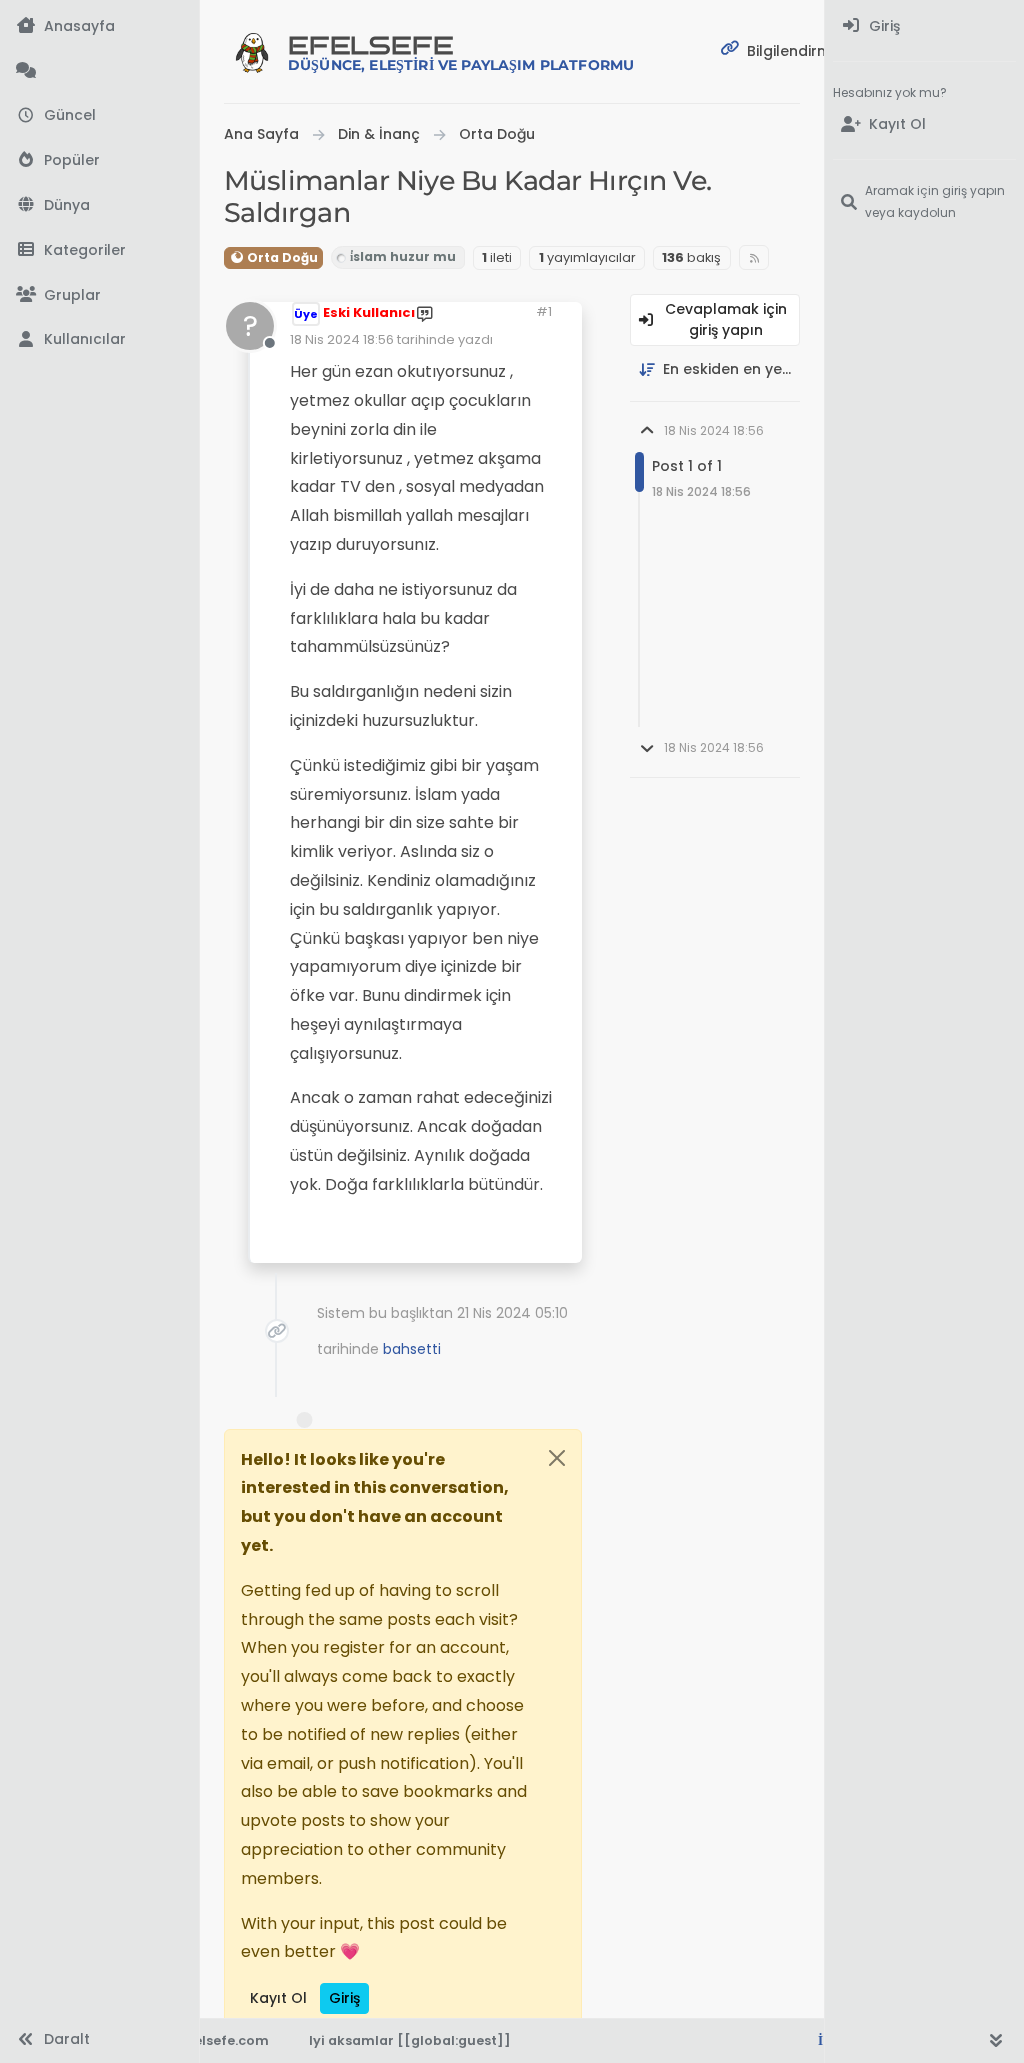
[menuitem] (924, 26)
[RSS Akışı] (754, 257)
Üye (306, 314)
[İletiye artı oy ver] (395, 1239)
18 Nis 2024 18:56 (342, 339)
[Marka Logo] (252, 52)
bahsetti (412, 1349)
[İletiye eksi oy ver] (465, 1239)
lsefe (461, 52)
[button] (99, 250)
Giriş (344, 1998)
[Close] (557, 1458)
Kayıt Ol (278, 1998)
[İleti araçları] (505, 1239)
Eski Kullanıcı (369, 312)
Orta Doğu (281, 257)
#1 (544, 311)
